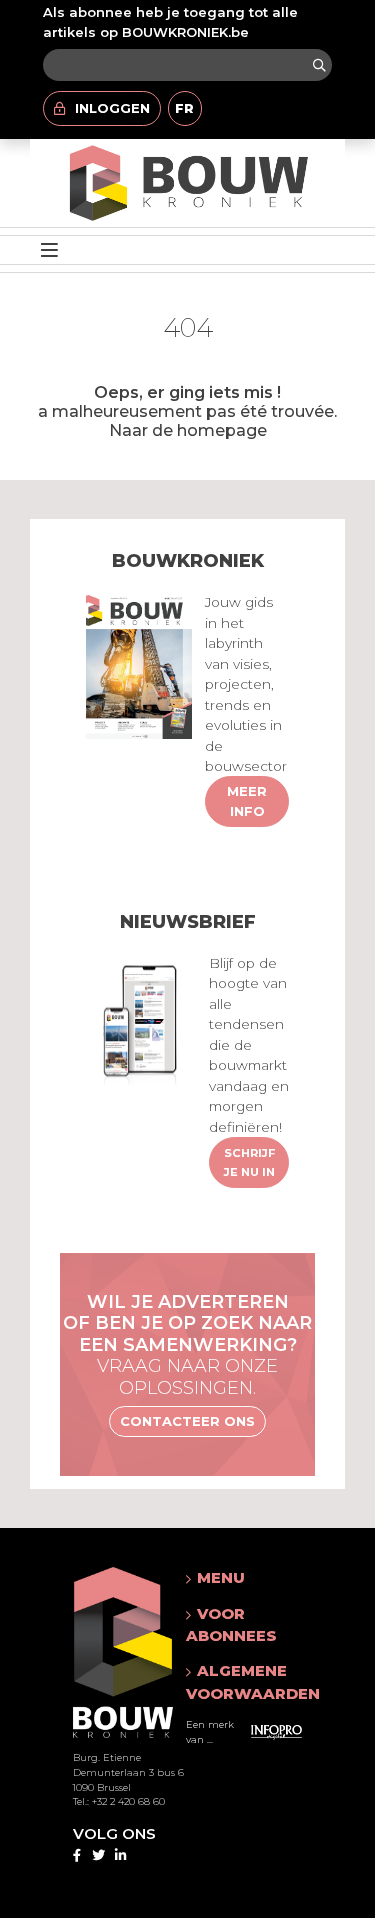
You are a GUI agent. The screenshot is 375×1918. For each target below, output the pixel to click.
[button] (253, 1578)
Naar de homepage (188, 430)
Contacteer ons (187, 1421)
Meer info (247, 801)
